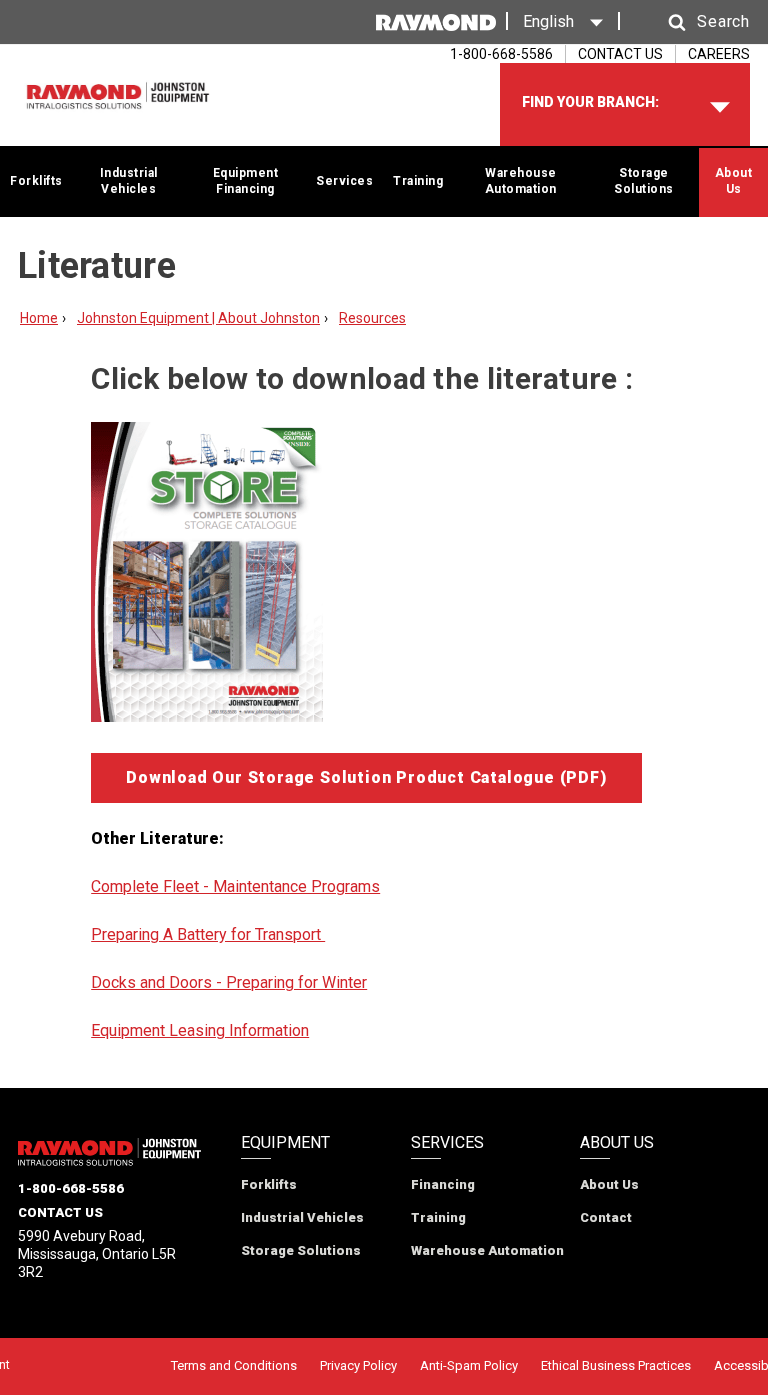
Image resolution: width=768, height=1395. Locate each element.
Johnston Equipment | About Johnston (198, 318)
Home (39, 318)
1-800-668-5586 (71, 1188)
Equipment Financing (246, 181)
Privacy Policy (358, 1365)
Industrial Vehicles (129, 181)
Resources (372, 318)
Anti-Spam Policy (469, 1365)
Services (344, 181)
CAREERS (719, 54)
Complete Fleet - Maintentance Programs (235, 886)
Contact (606, 1217)
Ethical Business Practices (616, 1365)
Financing (443, 1184)
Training (418, 181)
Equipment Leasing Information (200, 1030)
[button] (690, 22)
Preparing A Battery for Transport (208, 934)
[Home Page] (118, 96)
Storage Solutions (644, 181)
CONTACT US (620, 54)
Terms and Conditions (234, 1365)
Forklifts (36, 181)
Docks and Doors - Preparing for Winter (229, 982)
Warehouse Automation (521, 181)
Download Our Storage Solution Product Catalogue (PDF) (366, 777)
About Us (734, 181)
